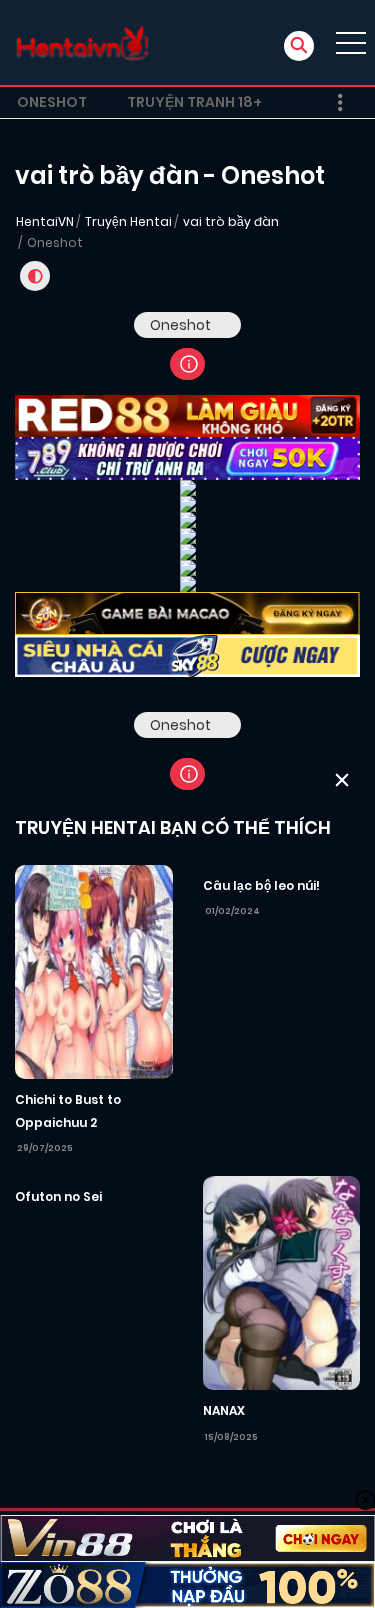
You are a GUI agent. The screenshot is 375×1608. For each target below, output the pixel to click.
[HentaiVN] (82, 42)
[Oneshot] (187, 725)
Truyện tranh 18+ (194, 102)
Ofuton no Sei (58, 1196)
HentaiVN (45, 221)
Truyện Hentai (128, 221)
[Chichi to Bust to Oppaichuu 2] (94, 971)
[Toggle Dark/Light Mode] (35, 276)
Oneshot (52, 102)
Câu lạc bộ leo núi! (261, 885)
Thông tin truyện (187, 364)
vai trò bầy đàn (231, 221)
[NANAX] (282, 1282)
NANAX (224, 1410)
